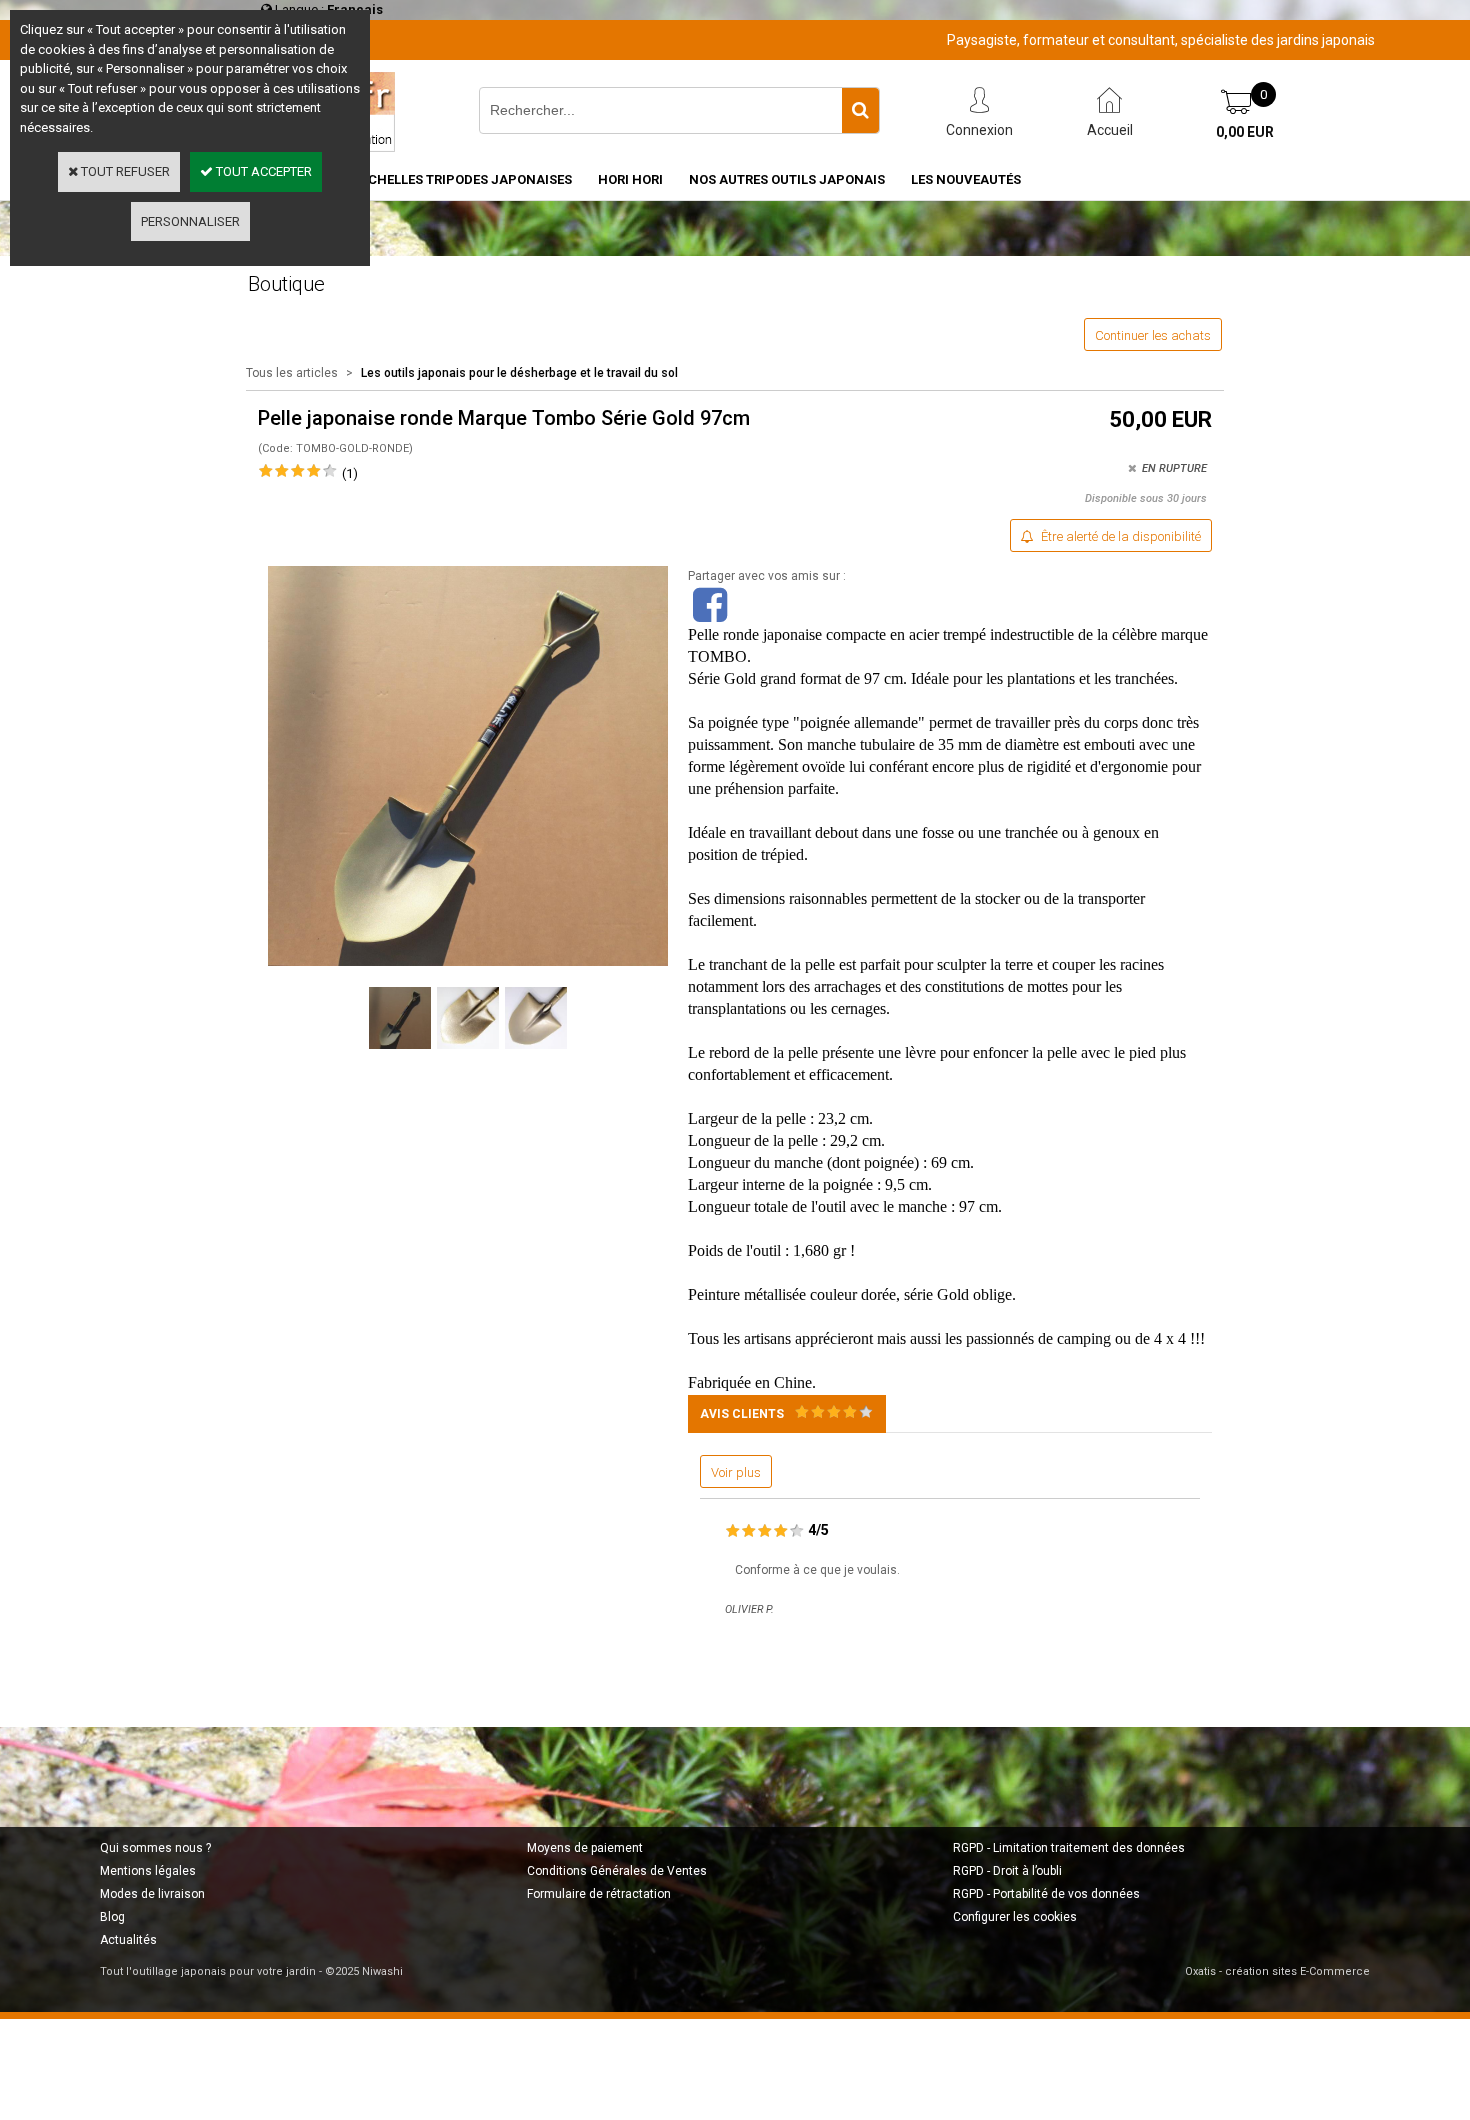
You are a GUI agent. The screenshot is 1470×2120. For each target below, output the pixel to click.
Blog (112, 1917)
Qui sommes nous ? (155, 1848)
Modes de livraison (152, 1894)
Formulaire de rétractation (599, 1894)
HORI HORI (630, 179)
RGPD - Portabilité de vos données (1046, 1894)
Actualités (128, 1940)
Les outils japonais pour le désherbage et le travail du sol (519, 373)
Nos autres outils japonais (787, 179)
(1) (350, 473)
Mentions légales (148, 1871)
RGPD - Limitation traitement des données (1069, 1848)
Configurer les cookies (1015, 1917)
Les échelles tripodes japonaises (454, 179)
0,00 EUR (1245, 132)
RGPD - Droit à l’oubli (1007, 1871)
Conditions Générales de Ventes (617, 1871)
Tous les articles (292, 373)
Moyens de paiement (585, 1848)
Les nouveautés (966, 179)
